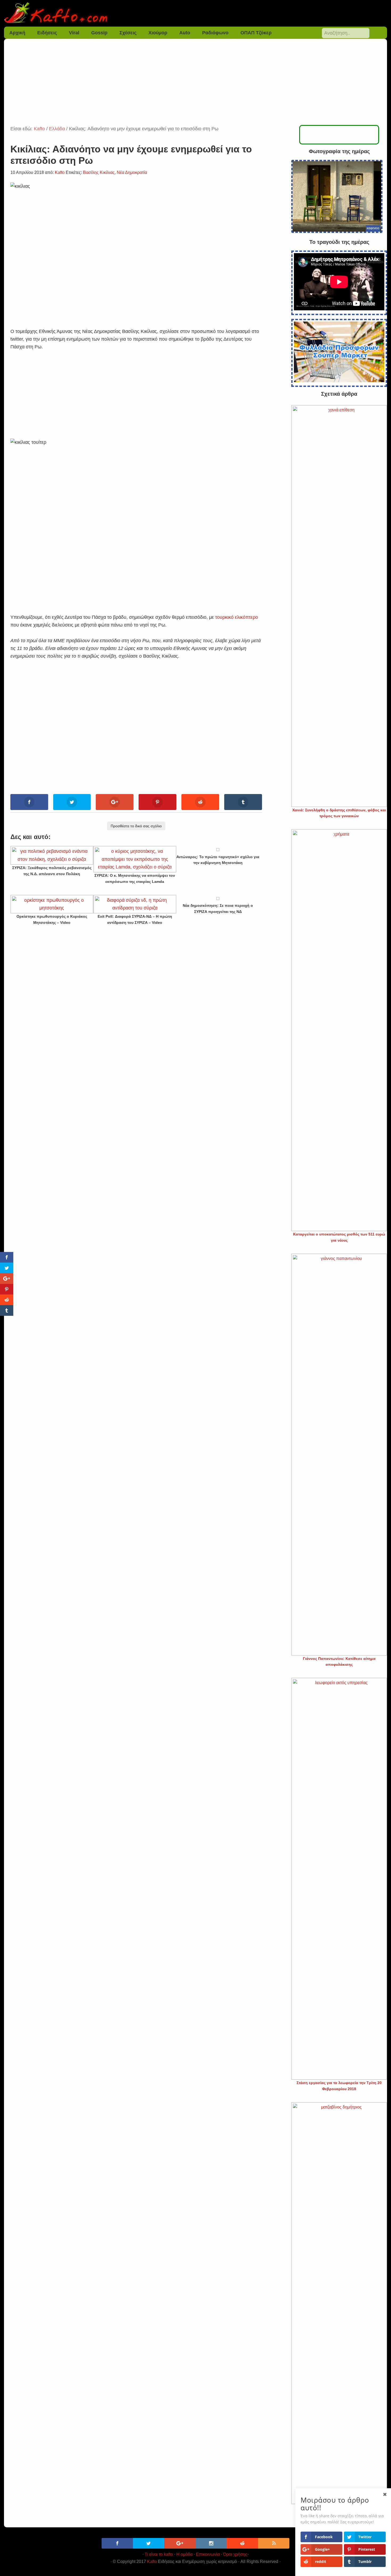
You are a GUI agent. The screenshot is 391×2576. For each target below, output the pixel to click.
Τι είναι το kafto (159, 2554)
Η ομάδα (184, 2554)
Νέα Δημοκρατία (132, 172)
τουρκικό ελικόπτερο (237, 617)
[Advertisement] (195, 85)
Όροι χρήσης (235, 2554)
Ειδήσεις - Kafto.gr (196, 13)
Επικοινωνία (208, 2554)
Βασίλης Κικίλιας (99, 172)
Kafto (152, 2562)
